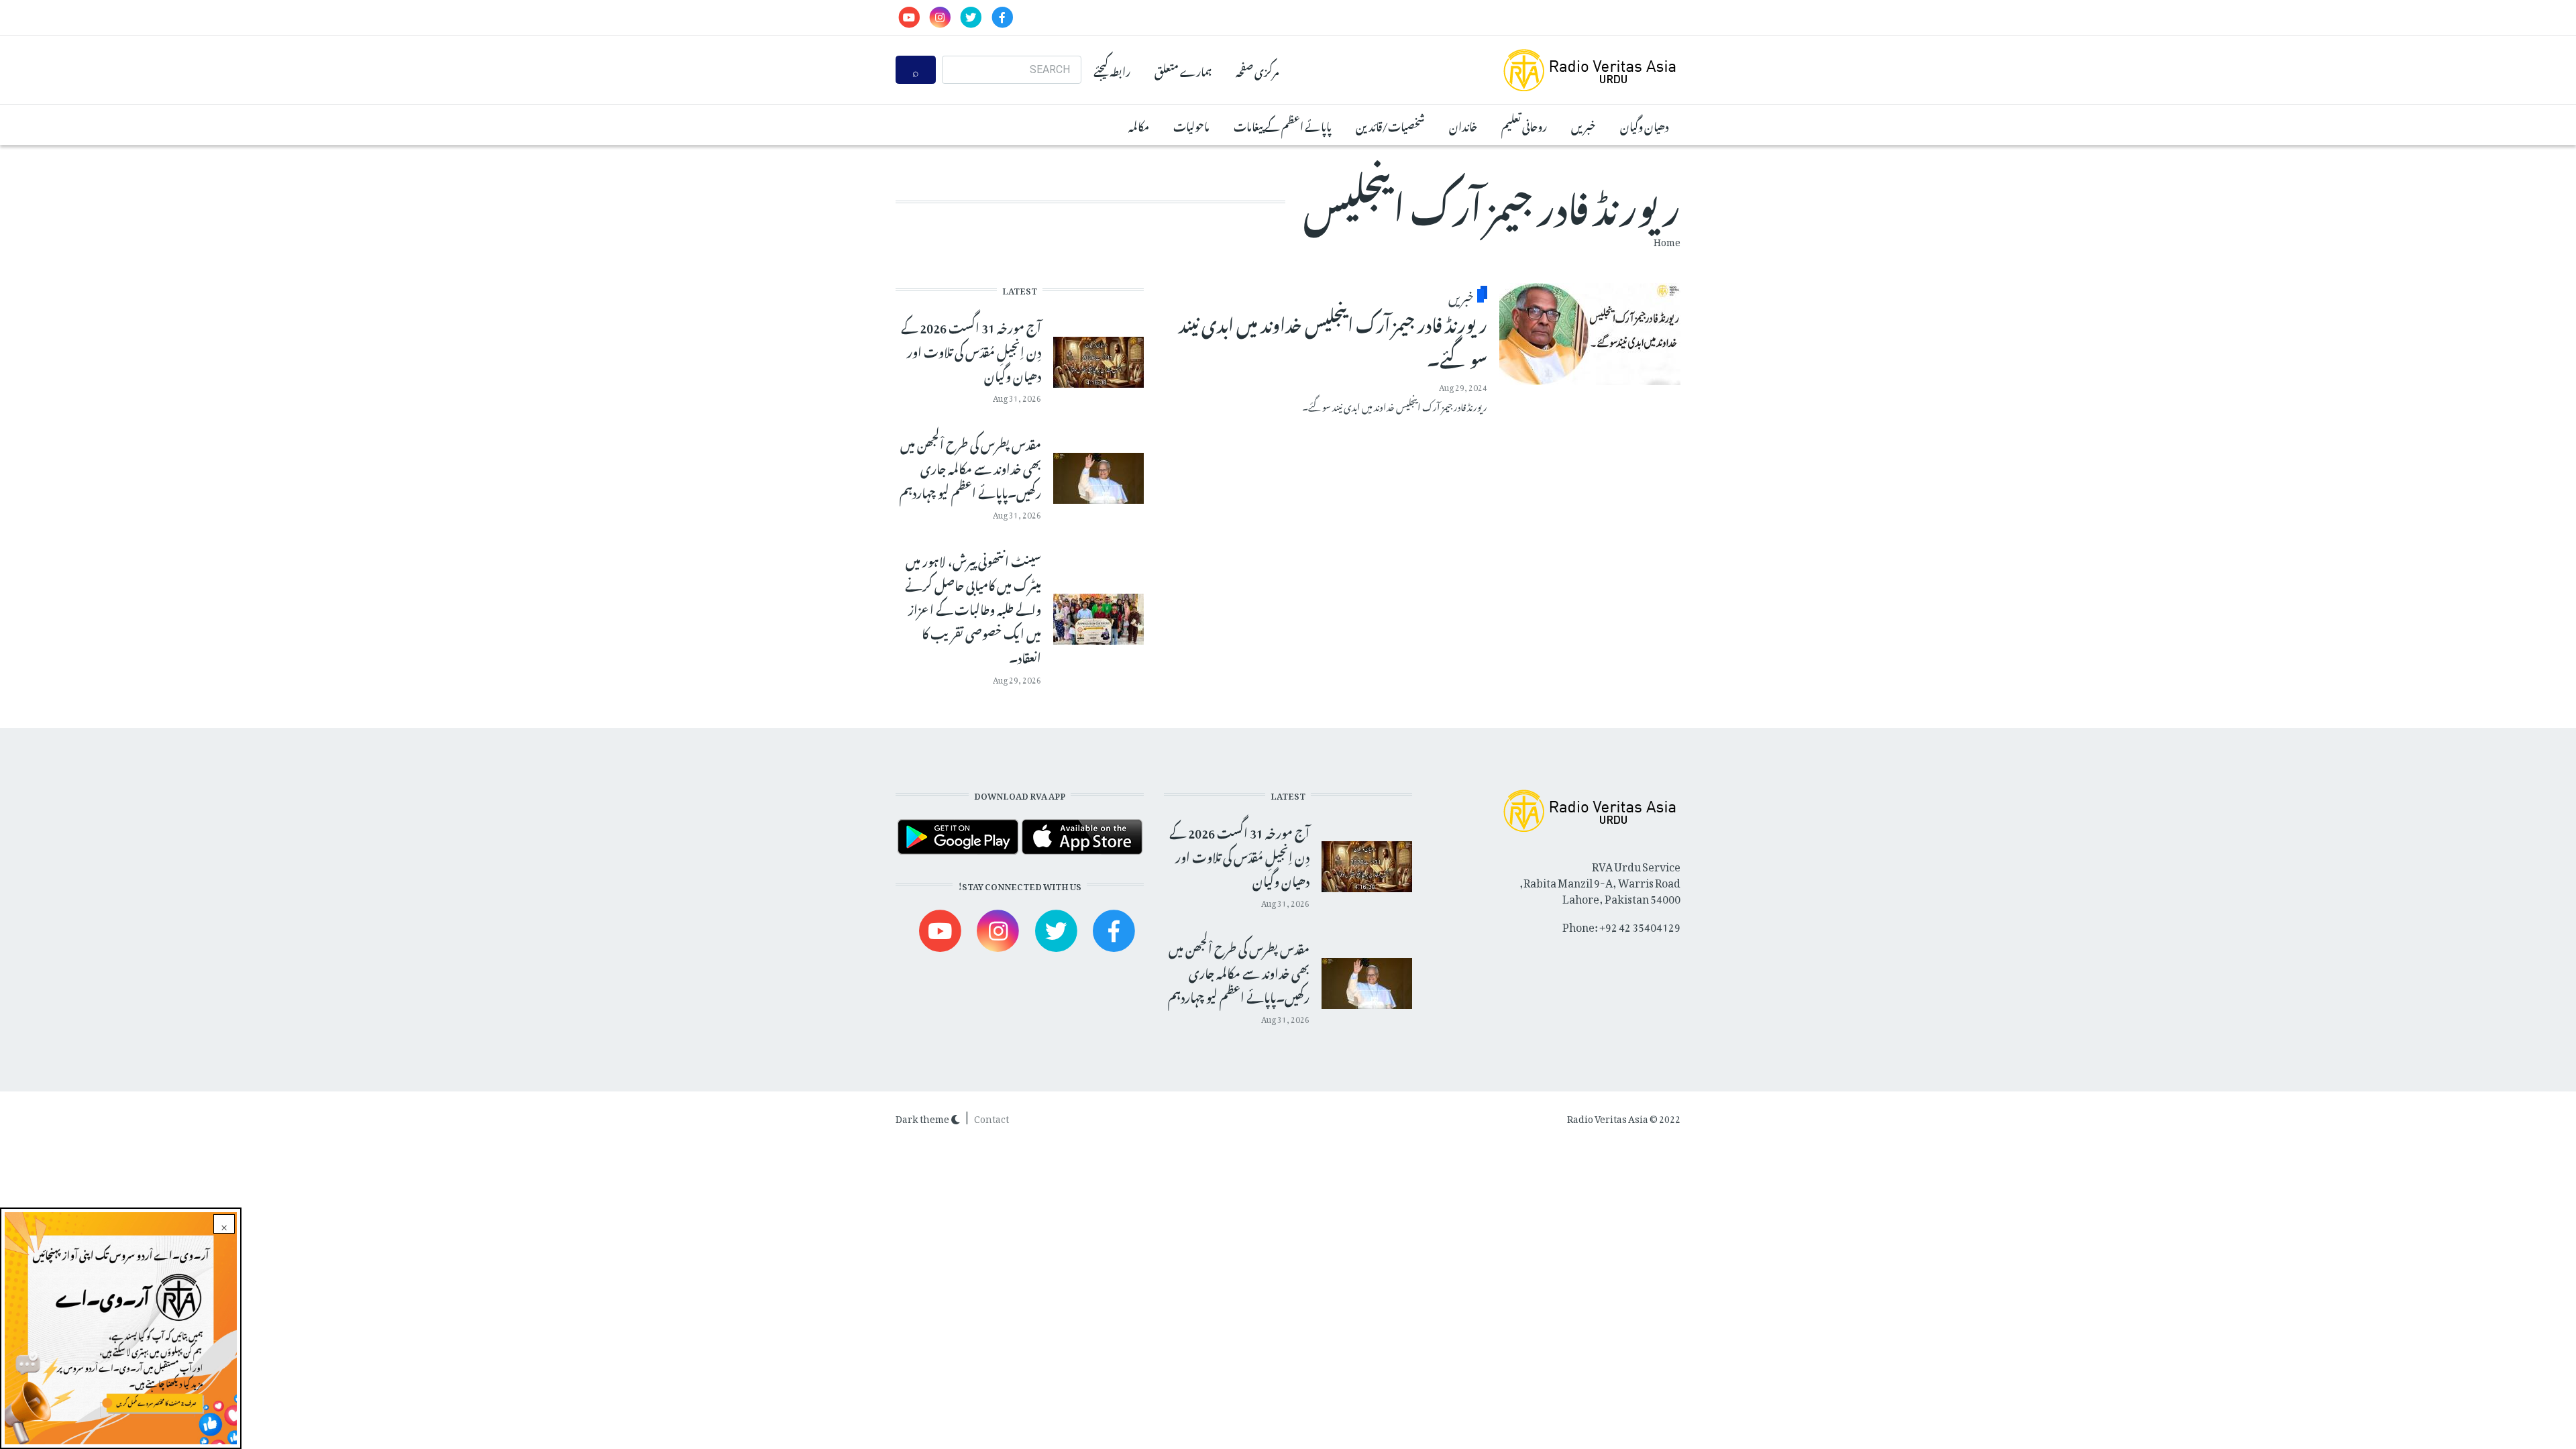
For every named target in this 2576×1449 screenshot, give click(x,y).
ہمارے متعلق (1183, 70)
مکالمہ (1139, 125)
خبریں (1584, 125)
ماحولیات (1191, 125)
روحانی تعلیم (1524, 125)
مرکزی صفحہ (1257, 70)
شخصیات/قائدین (1390, 125)
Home (1667, 240)
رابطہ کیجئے (1112, 70)
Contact (991, 1117)
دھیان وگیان (1644, 125)
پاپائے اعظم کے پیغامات (1283, 125)
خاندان (1463, 125)
